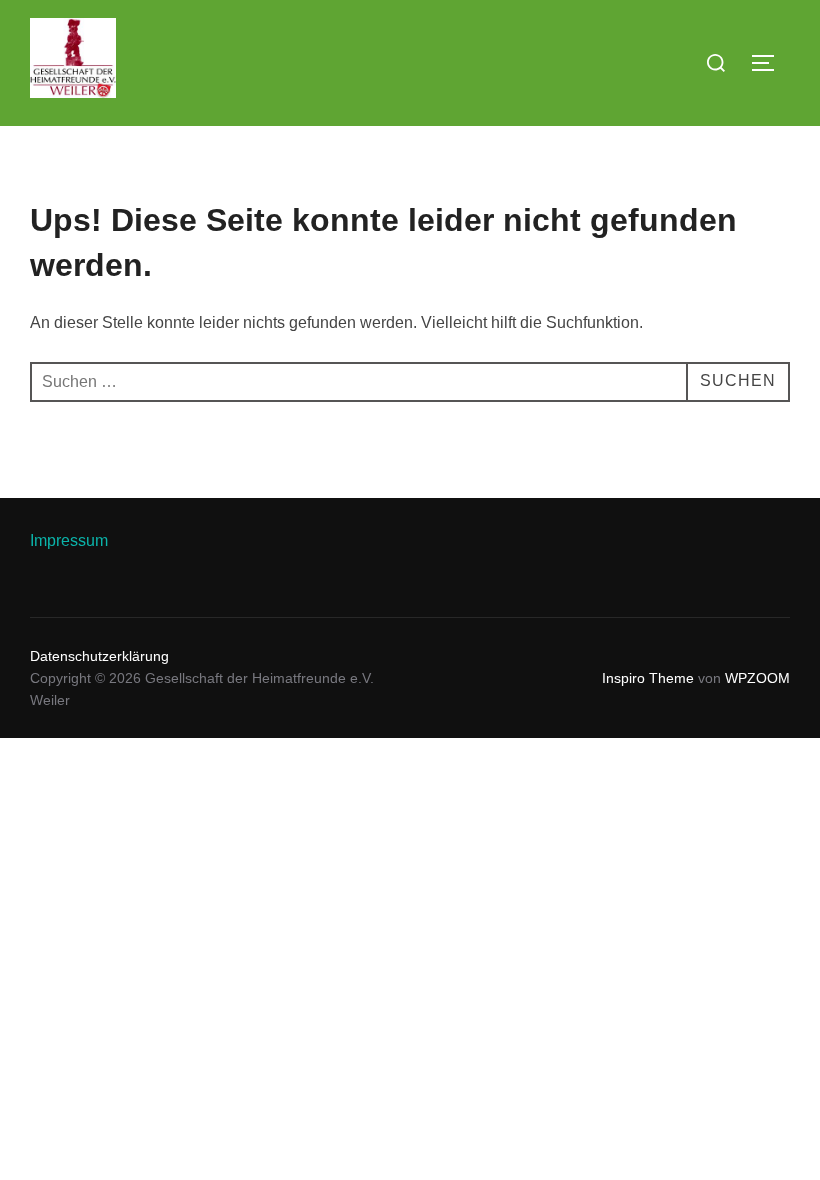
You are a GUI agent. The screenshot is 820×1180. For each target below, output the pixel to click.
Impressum (69, 540)
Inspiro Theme (648, 678)
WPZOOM (757, 678)
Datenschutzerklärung (99, 656)
